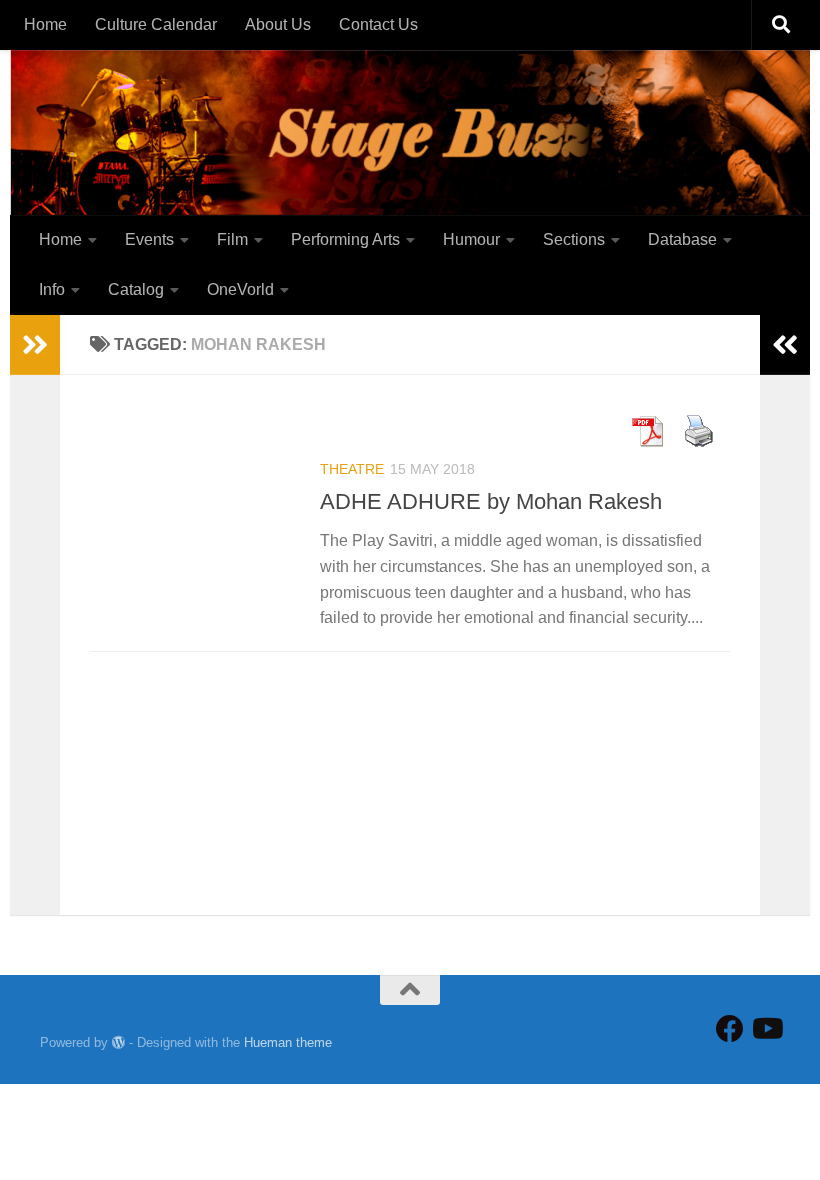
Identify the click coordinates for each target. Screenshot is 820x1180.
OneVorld (240, 289)
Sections (574, 239)
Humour (471, 239)
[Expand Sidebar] (35, 345)
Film (232, 239)
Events (149, 239)
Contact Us (378, 24)
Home (45, 24)
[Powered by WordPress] (118, 1042)
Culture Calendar (156, 24)
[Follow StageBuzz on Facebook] (730, 1029)
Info (52, 289)
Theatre (352, 469)
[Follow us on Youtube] (766, 1029)
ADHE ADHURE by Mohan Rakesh (491, 501)
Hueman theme (288, 1042)
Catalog (136, 289)
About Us (278, 24)
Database (682, 239)
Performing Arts (345, 239)
